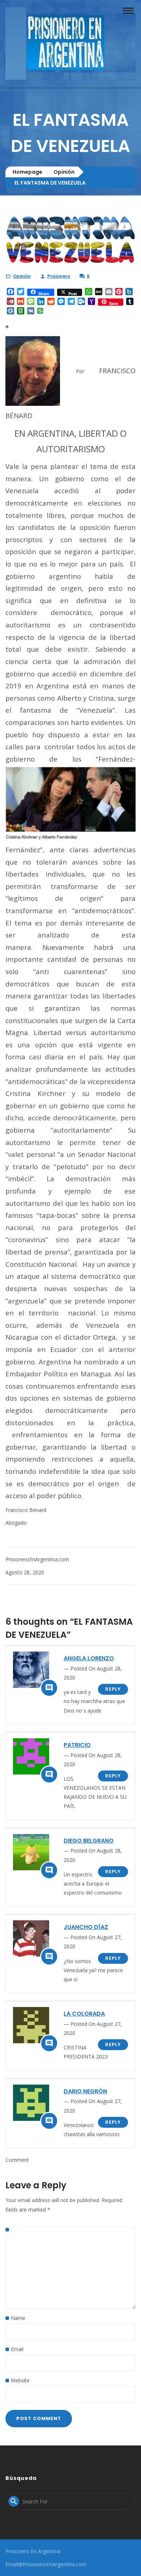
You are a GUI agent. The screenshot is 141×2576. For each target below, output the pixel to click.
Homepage (27, 172)
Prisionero (59, 276)
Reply (113, 1689)
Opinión (64, 172)
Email (17, 2349)
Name (18, 2318)
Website (20, 2380)
